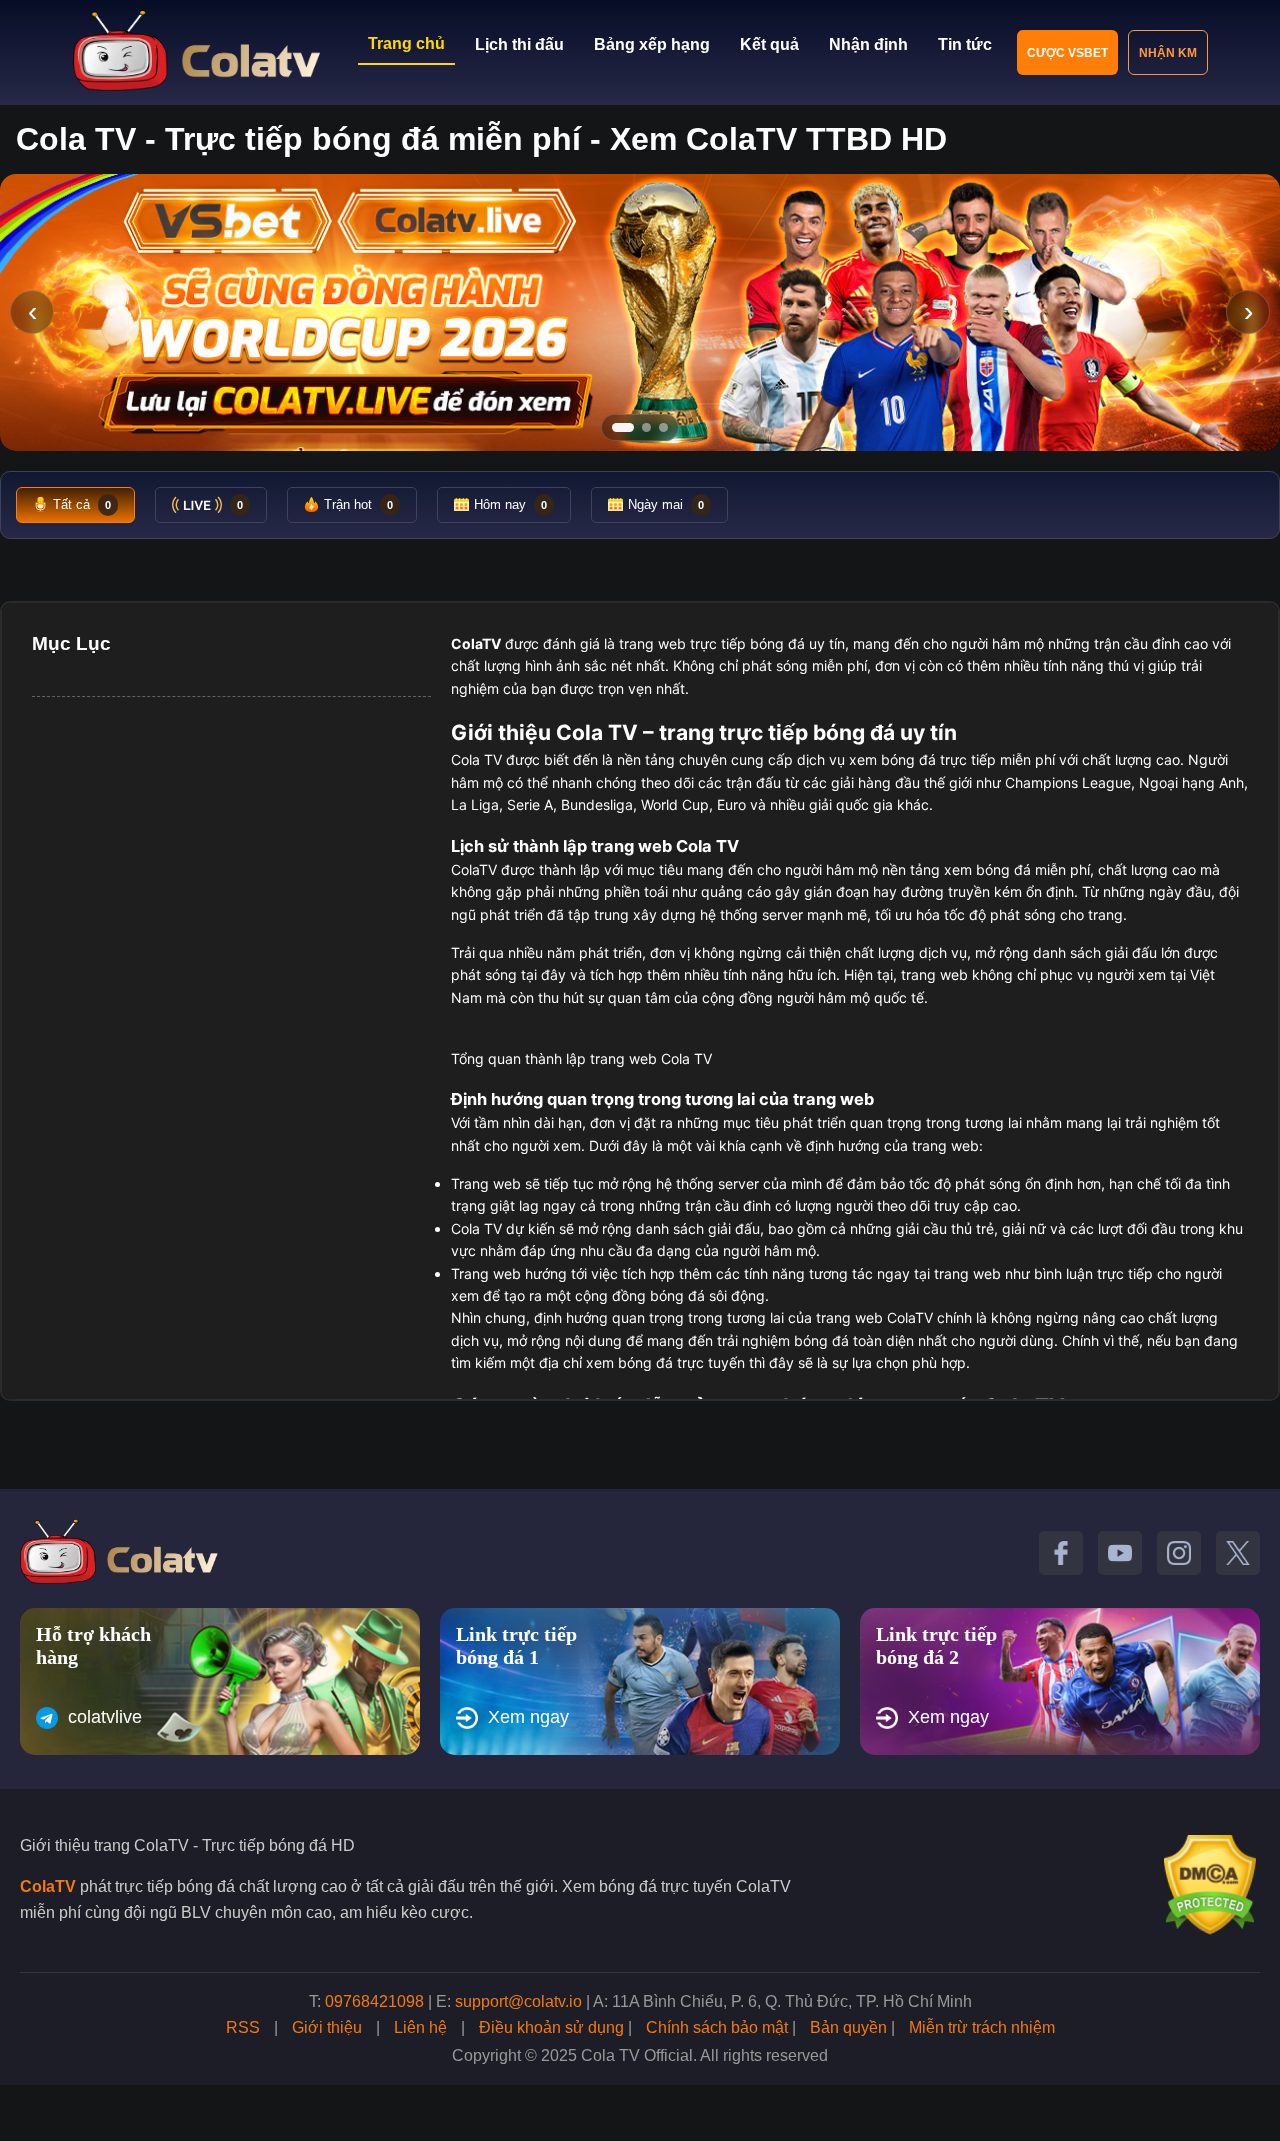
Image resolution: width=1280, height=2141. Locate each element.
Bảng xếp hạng (652, 44)
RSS (243, 2027)
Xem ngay (528, 1717)
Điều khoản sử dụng (551, 2027)
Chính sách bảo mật (717, 2027)
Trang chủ (406, 43)
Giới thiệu (327, 2027)
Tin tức (965, 44)
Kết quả (769, 44)
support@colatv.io (518, 2001)
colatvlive (105, 1717)
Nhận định (868, 44)
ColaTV (48, 1886)
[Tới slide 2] (646, 427)
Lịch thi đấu (519, 44)
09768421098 (374, 2001)
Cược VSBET (1067, 53)
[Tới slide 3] (663, 427)
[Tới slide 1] (623, 427)
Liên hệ (420, 2027)
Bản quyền (848, 2027)
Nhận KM (1168, 53)
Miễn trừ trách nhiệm (982, 2027)
